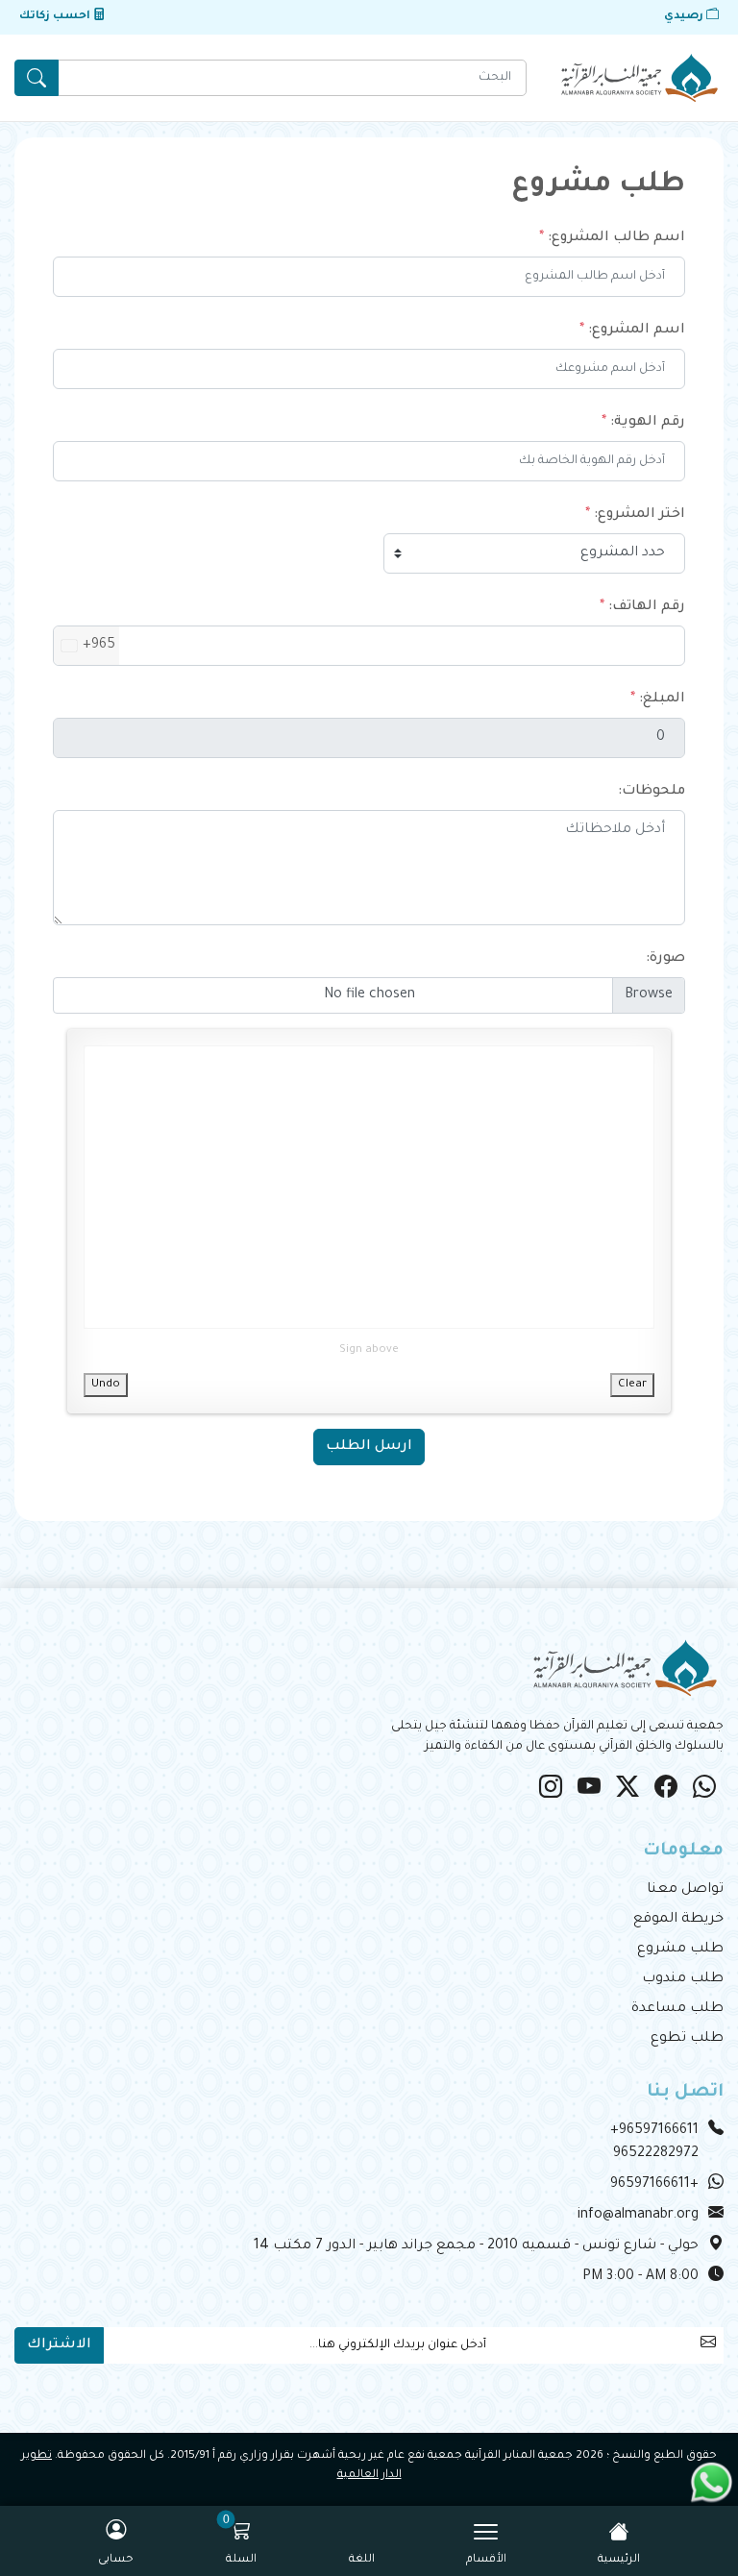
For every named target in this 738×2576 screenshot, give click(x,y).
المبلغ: (662, 699)
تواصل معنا (685, 1890)
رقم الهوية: (648, 423)
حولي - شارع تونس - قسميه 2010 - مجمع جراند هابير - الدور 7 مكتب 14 (476, 2246)
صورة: (665, 959)
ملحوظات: (652, 792)
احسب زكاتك (56, 17)
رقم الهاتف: (647, 607)
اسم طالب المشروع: (616, 238)
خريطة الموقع (678, 1920)
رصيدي (685, 17)
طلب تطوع (687, 2039)
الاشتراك (59, 2345)
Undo (106, 1385)
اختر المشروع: (640, 515)
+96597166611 (654, 2131)
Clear (632, 1385)
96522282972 (656, 2154)
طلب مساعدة (677, 2009)
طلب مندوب (683, 1979)
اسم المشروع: (637, 331)
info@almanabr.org (638, 2216)
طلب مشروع (680, 1950)
